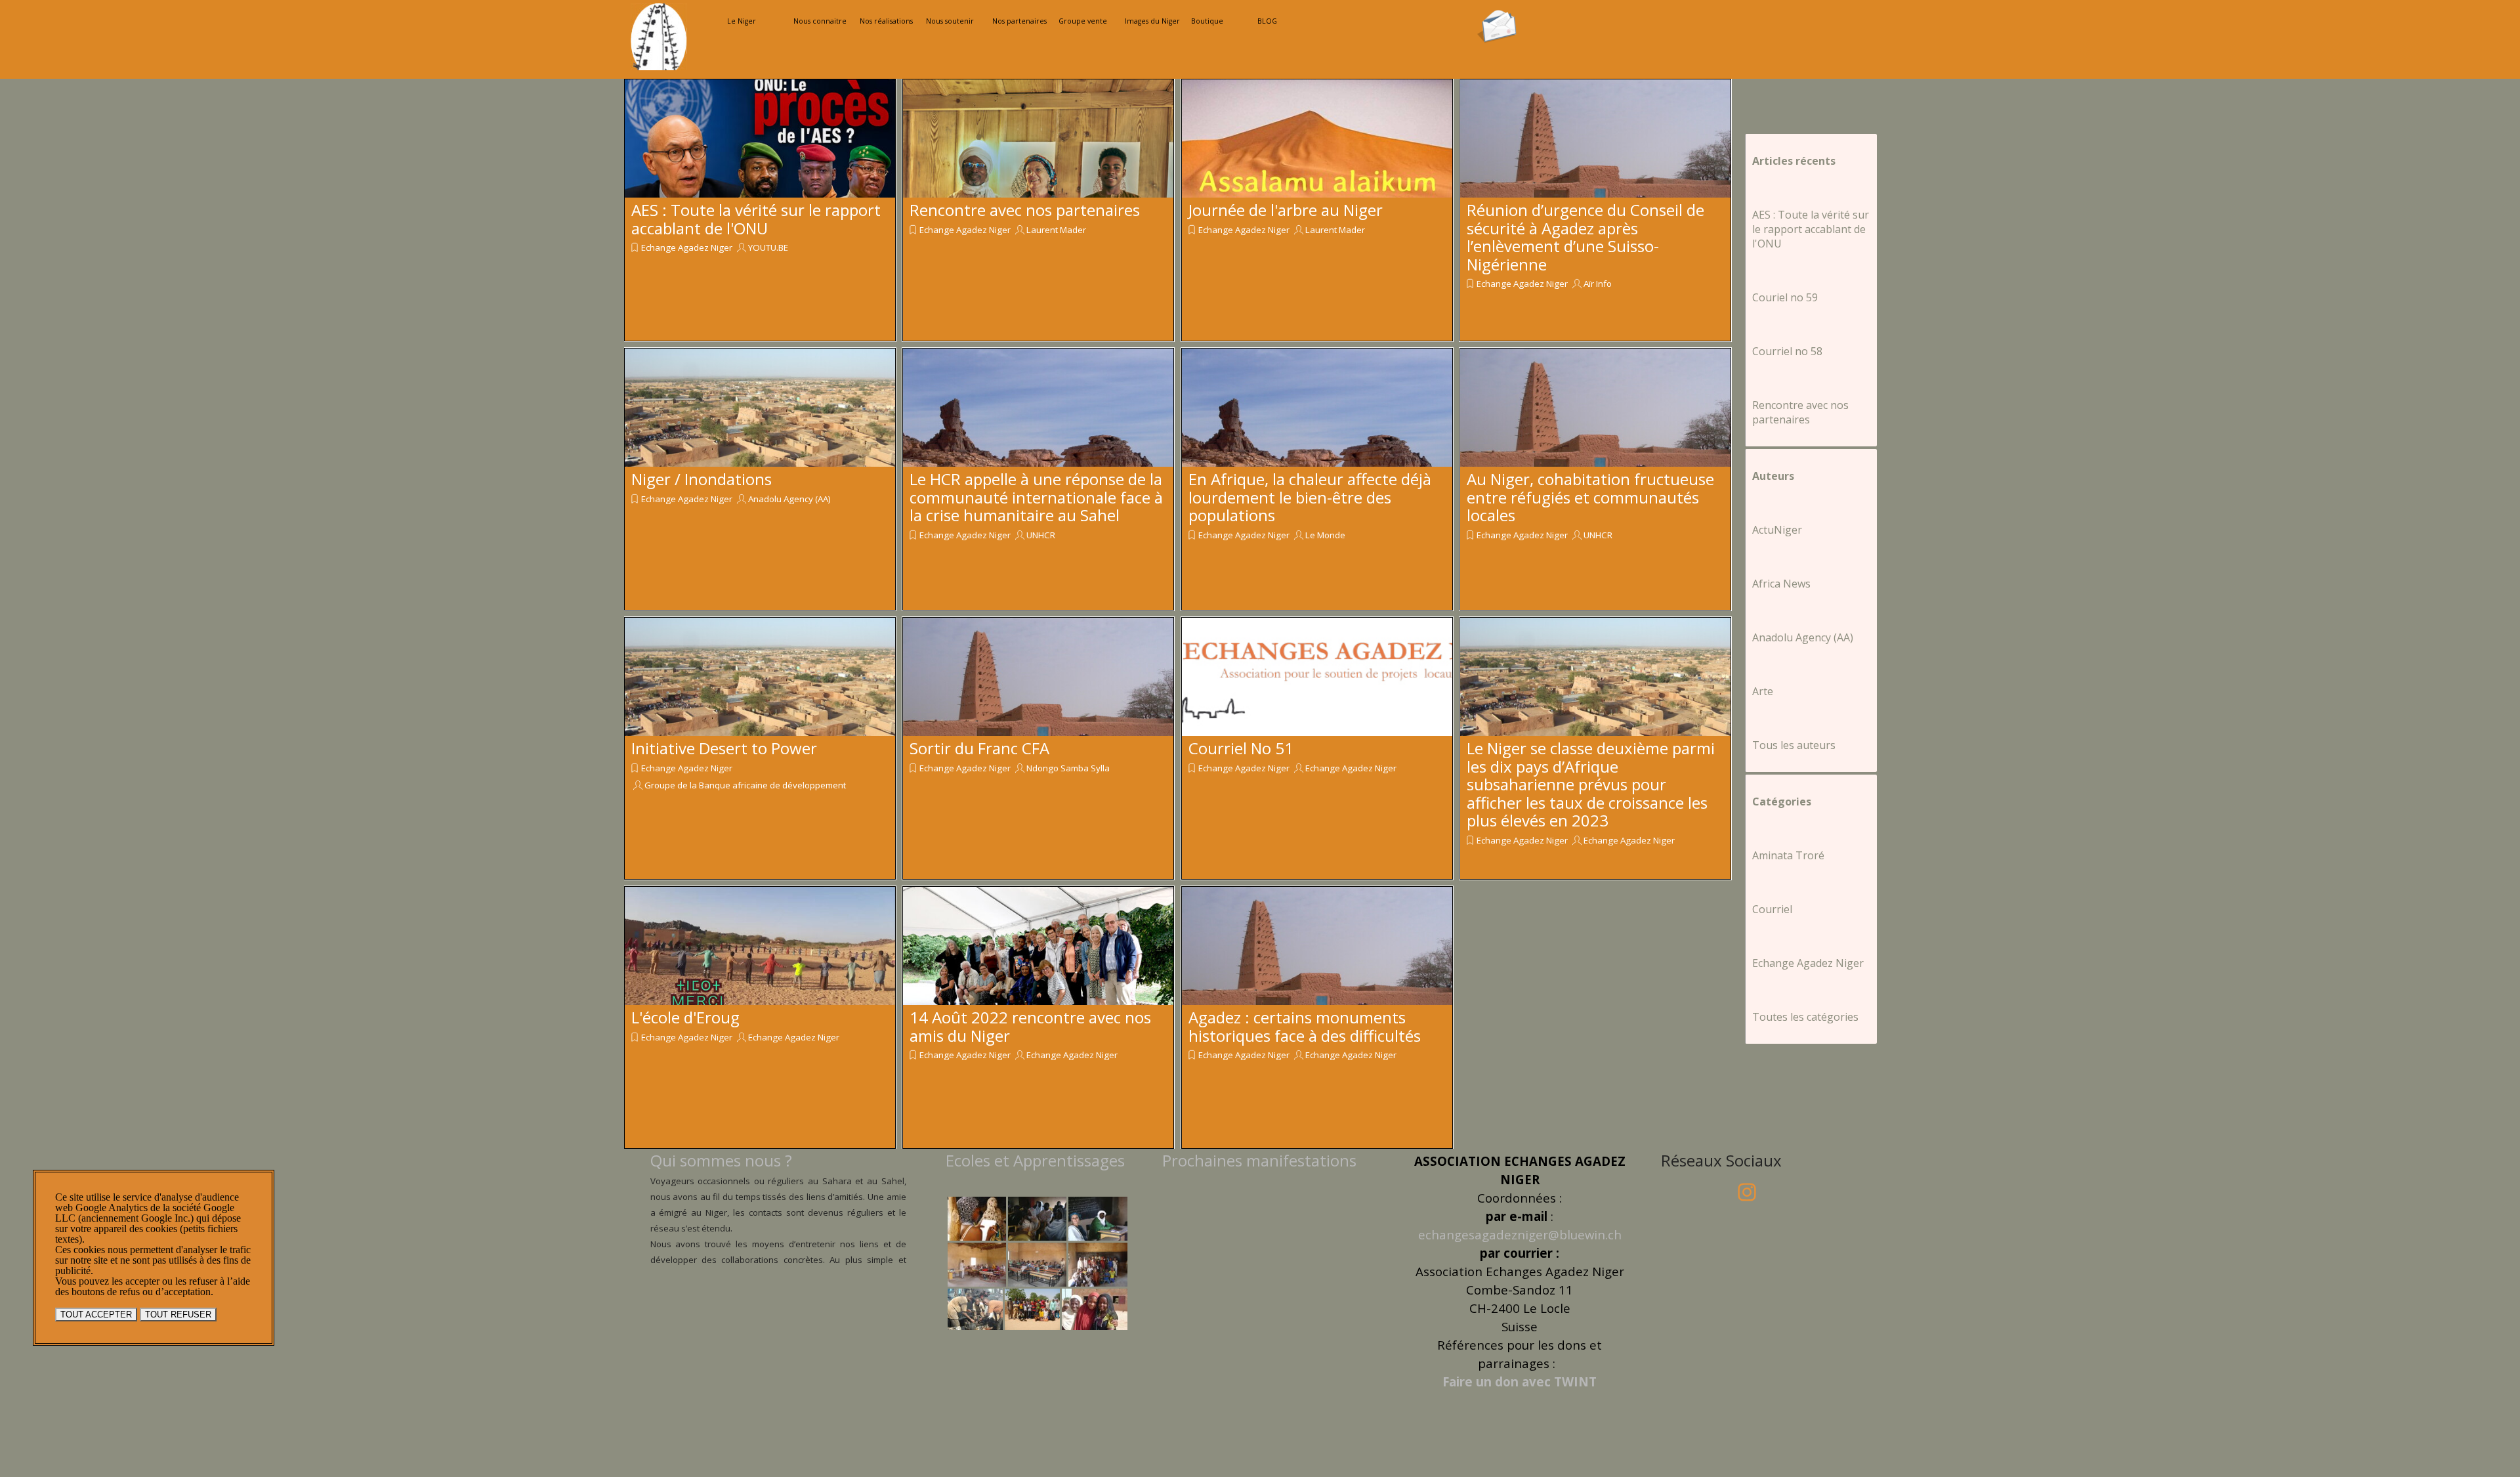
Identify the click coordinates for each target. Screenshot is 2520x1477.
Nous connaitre (820, 21)
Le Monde (1325, 535)
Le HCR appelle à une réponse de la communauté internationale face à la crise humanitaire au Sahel (1036, 497)
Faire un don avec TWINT (1520, 1381)
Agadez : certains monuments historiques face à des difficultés (1305, 1026)
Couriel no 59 (1785, 297)
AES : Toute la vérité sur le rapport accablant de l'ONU (756, 219)
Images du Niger (1152, 21)
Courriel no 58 (1787, 351)
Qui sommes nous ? (721, 1160)
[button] (1497, 14)
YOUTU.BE (768, 247)
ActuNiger (1777, 530)
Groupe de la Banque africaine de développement (745, 785)
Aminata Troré (1788, 855)
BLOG (1267, 21)
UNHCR (1041, 535)
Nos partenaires (1019, 21)
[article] (760, 210)
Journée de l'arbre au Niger (1286, 210)
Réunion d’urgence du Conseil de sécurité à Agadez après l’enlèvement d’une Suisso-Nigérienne (1585, 237)
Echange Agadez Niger (687, 247)
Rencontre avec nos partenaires (1025, 210)
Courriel (1772, 909)
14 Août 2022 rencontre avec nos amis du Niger (1030, 1026)
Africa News (1781, 584)
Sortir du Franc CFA (979, 748)
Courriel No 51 (1241, 748)
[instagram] (1747, 1192)
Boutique (1207, 21)
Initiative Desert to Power (724, 748)
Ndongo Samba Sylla (1068, 768)
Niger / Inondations (702, 479)
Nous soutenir (950, 21)
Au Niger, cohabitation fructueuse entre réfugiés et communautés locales (1590, 497)
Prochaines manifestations (1259, 1160)
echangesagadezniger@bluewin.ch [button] (1520, 1234)
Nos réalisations (886, 21)
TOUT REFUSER (178, 1315)
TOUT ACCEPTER (96, 1315)
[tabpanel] (778, 1224)
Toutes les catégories (1805, 1017)
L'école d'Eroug (685, 1017)
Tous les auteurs (1794, 745)
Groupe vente (1083, 21)
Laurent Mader (1056, 230)
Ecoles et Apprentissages (1035, 1160)
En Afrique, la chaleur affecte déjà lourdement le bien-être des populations (1310, 497)
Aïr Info (1598, 284)
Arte (1763, 691)
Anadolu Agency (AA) (789, 499)
